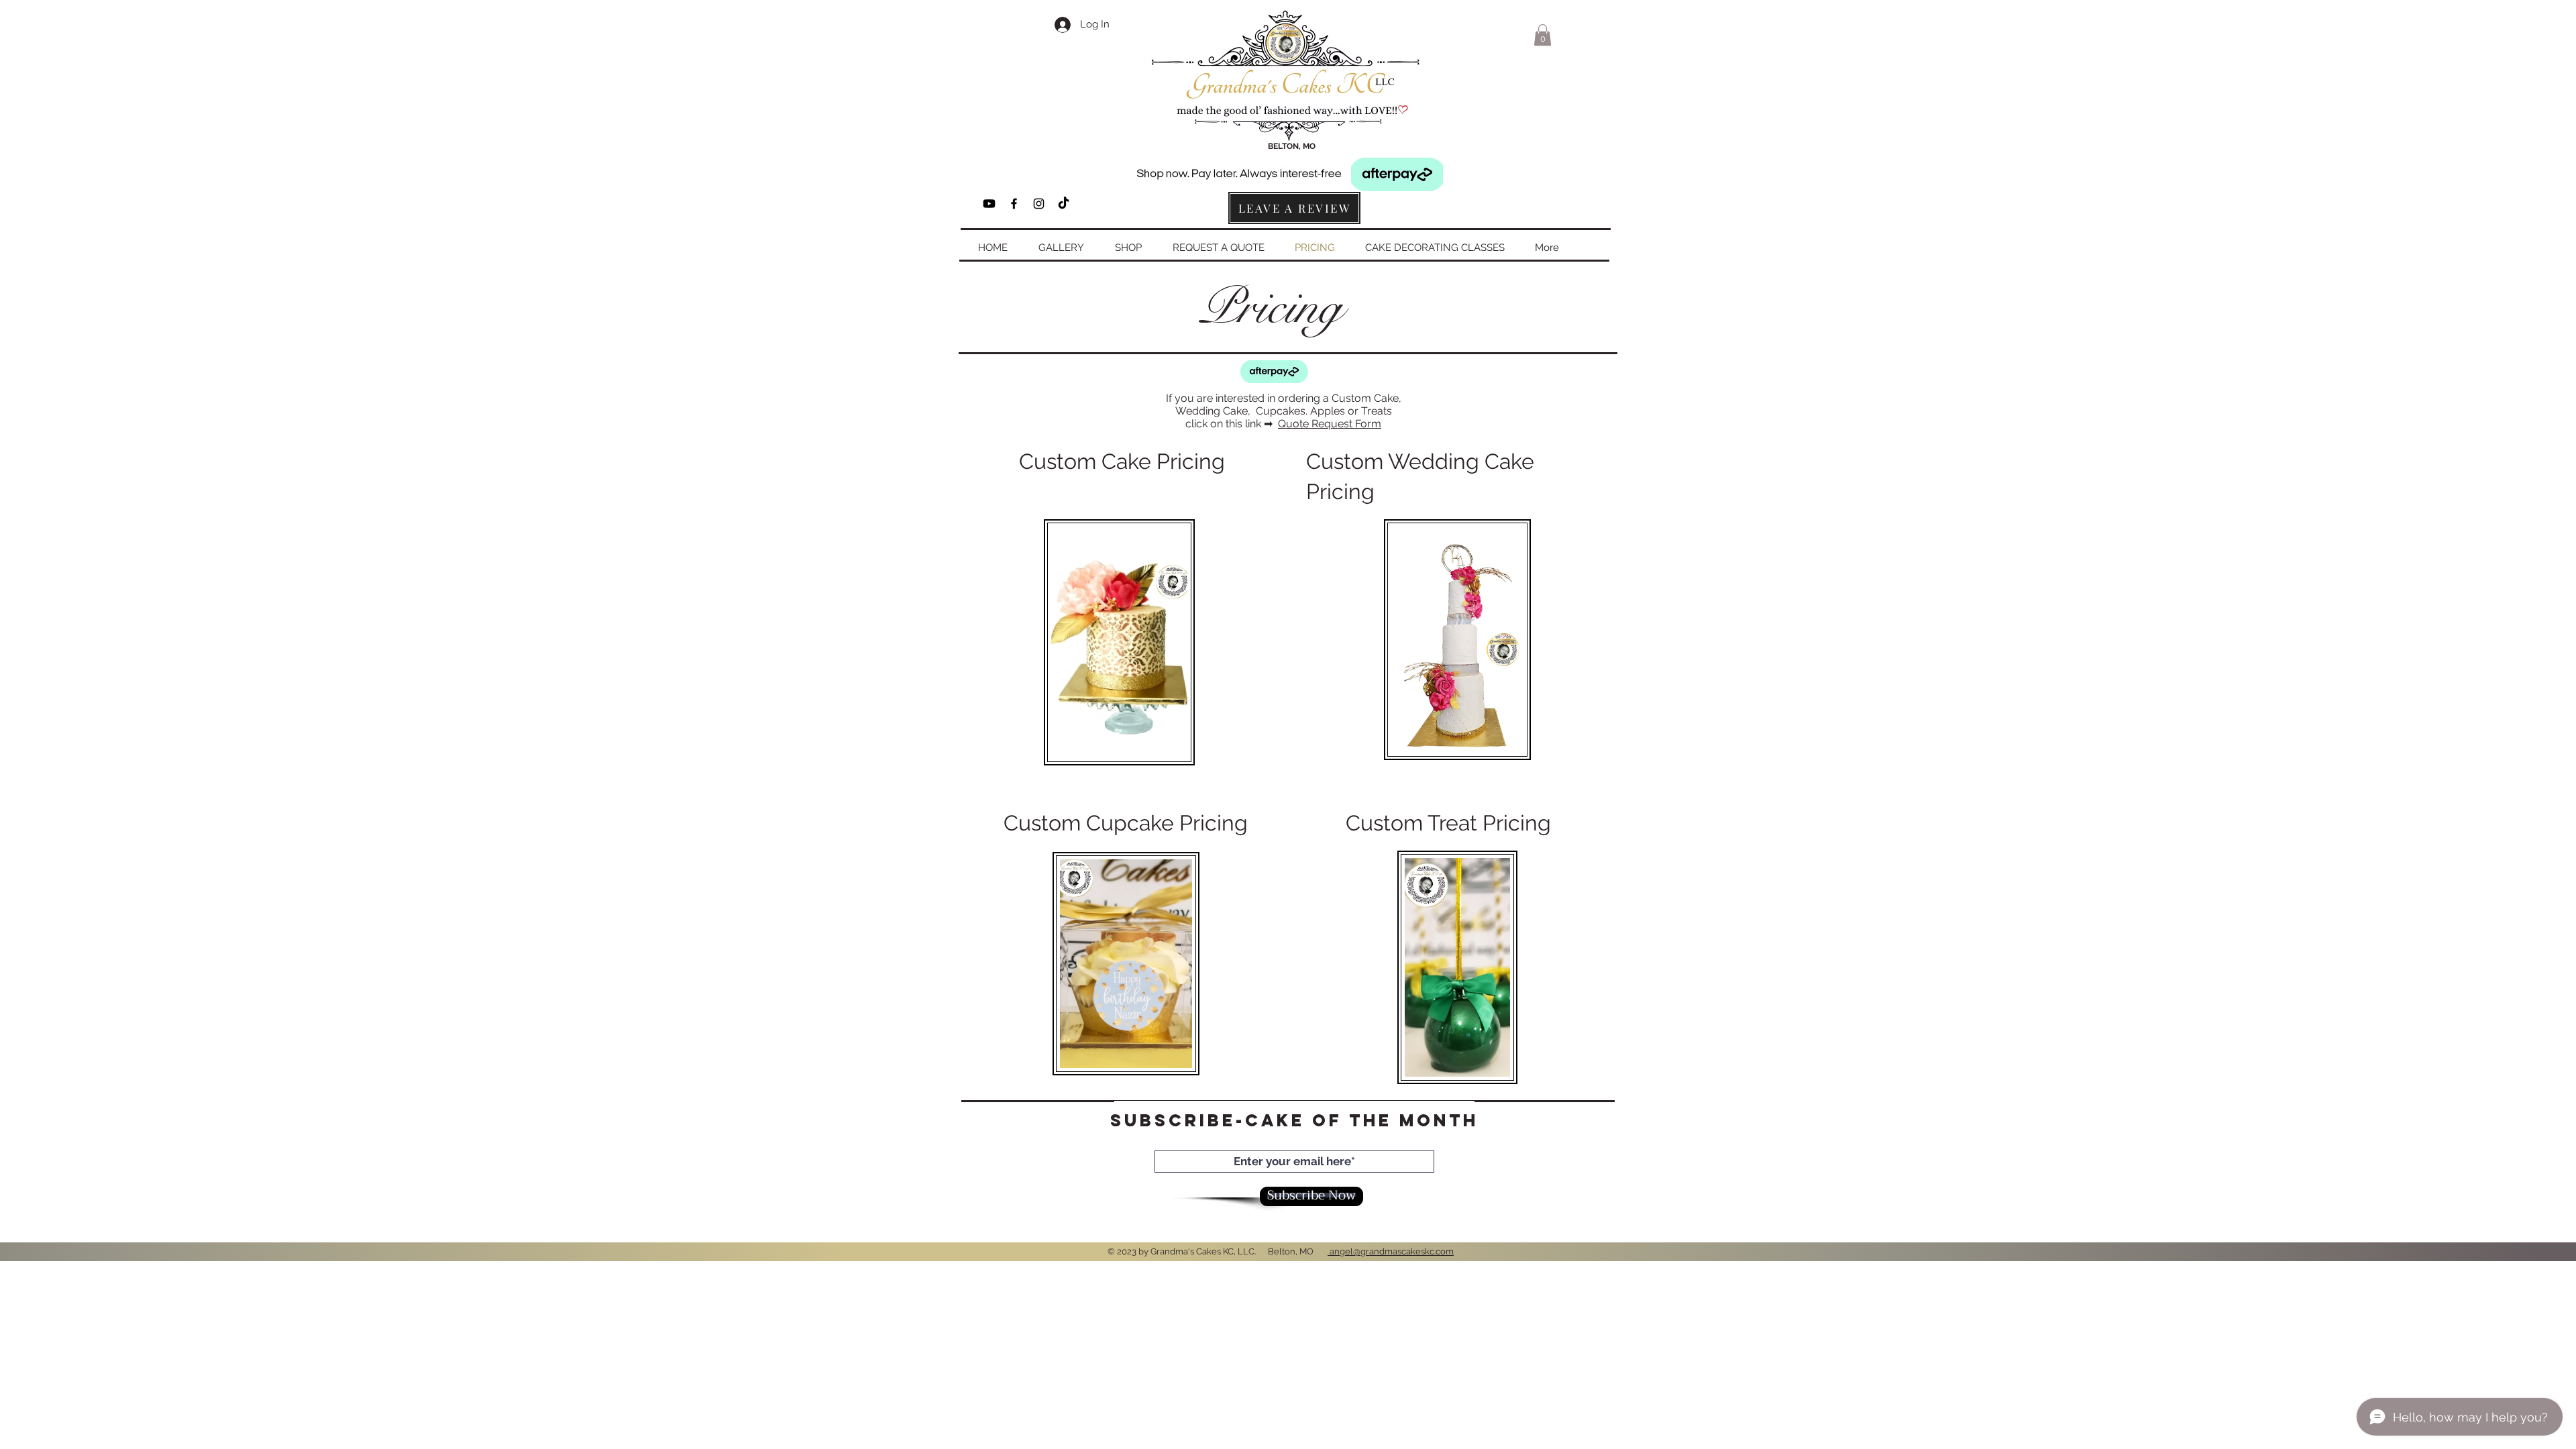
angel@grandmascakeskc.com (1391, 1251)
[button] (1543, 35)
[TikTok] (1064, 204)
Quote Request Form (1330, 424)
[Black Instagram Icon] (1039, 204)
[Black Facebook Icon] (1014, 204)
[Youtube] (989, 204)
